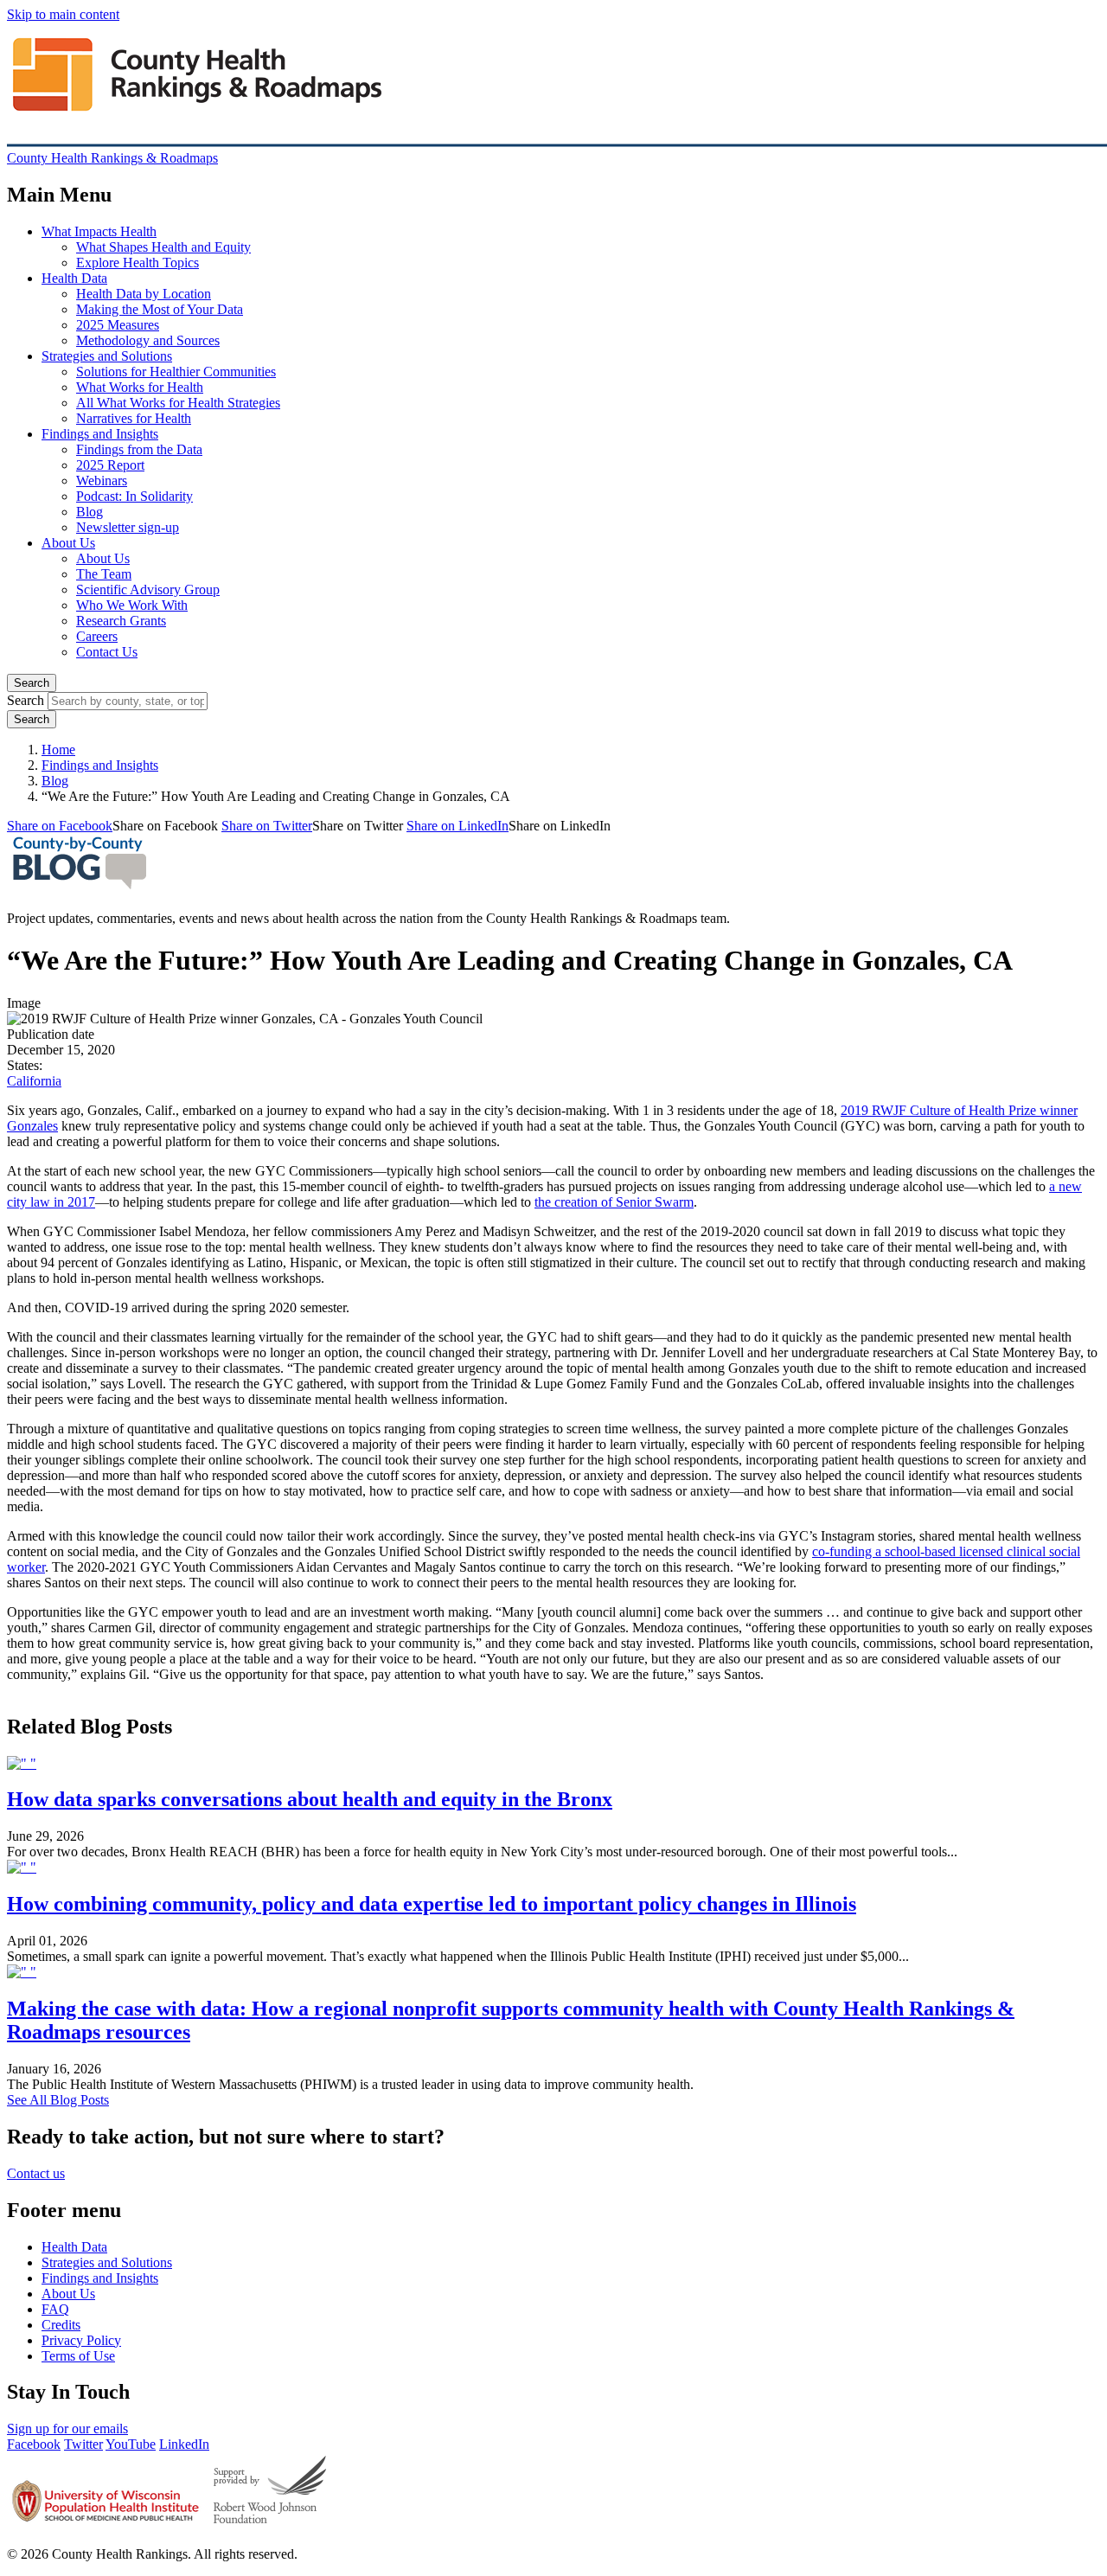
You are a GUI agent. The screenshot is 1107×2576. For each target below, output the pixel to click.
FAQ (55, 2309)
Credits (61, 2325)
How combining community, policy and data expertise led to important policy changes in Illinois (432, 1904)
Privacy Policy (81, 2340)
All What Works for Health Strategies (178, 403)
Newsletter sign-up (128, 527)
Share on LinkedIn (458, 826)
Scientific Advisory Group (148, 590)
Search (32, 683)
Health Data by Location (144, 294)
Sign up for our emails (67, 2429)
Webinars (102, 481)
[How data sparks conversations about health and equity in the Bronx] (22, 1763)
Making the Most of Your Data (160, 309)
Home (58, 750)
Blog (90, 512)
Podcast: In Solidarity (134, 496)
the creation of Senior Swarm (614, 1202)
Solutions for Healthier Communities (176, 372)
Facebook (34, 2444)
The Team (104, 574)
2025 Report (110, 465)
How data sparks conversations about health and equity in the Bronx (310, 1799)
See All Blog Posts (58, 2100)
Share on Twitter (267, 826)
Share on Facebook (60, 826)
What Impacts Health (99, 231)
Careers (97, 636)
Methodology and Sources (148, 340)
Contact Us (107, 652)
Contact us (36, 2173)
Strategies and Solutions (107, 356)
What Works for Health (140, 387)
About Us (68, 543)
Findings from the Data (139, 449)
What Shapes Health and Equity (163, 247)
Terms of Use (78, 2356)
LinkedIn (184, 2444)
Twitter (83, 2444)
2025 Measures (118, 325)
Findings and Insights (100, 434)
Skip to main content (63, 14)
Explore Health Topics (138, 263)
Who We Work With (132, 605)
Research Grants (121, 621)
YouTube (131, 2444)
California (34, 1081)
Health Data (74, 278)
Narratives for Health (134, 418)
